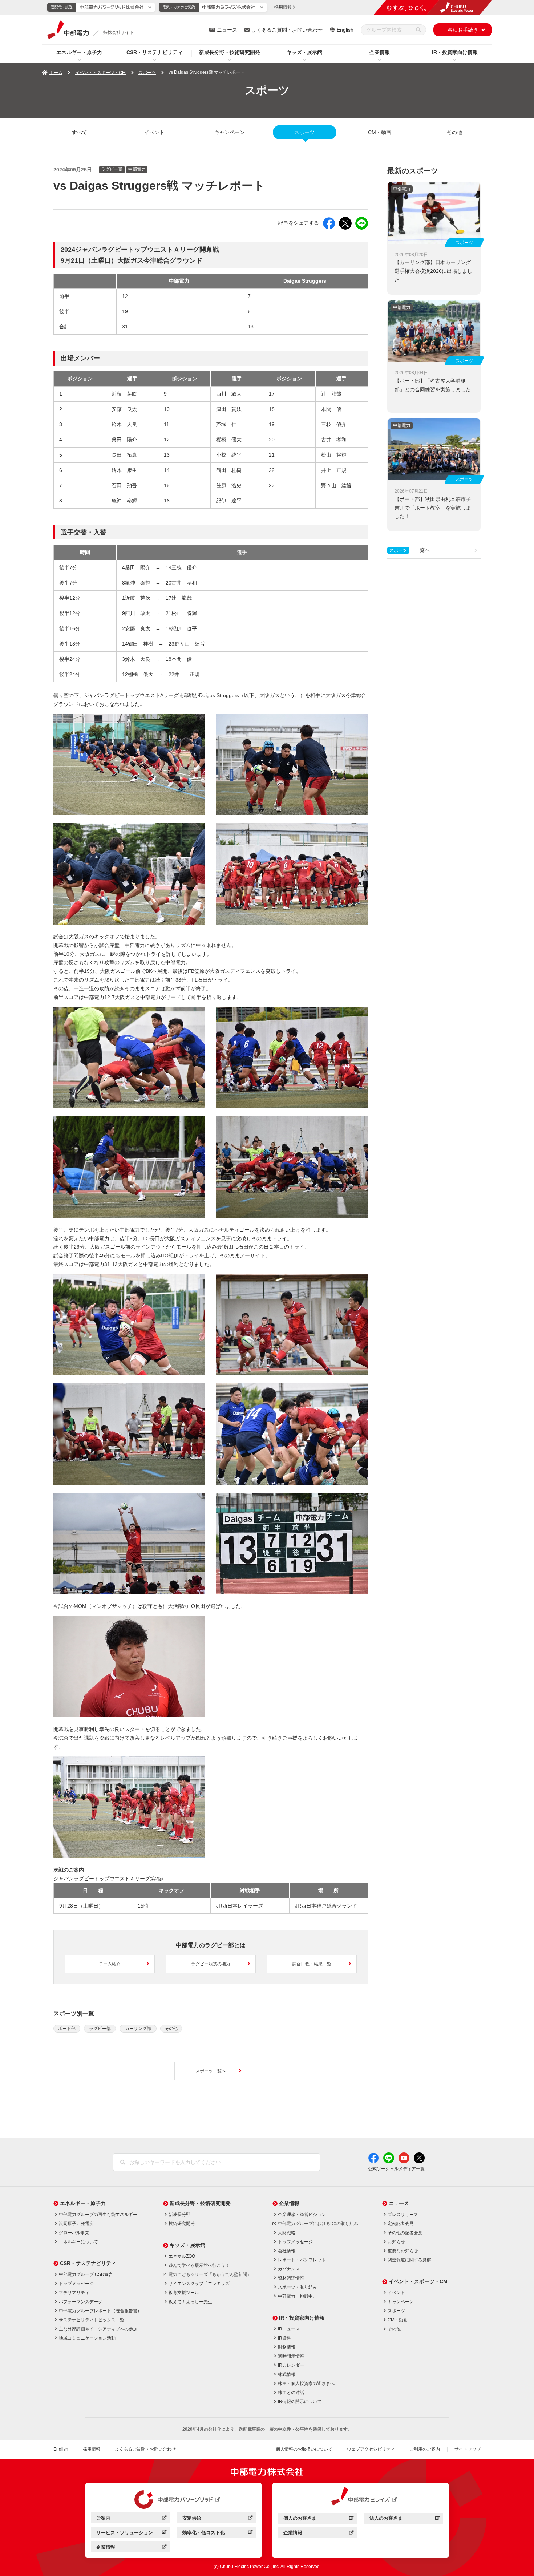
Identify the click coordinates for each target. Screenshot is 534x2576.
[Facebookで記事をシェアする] (329, 223)
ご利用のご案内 (425, 2449)
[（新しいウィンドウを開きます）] (174, 2500)
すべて (80, 132)
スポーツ (147, 73)
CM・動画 (380, 132)
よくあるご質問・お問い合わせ (287, 30)
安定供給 (217, 2519)
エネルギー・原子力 (79, 52)
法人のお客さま (404, 2519)
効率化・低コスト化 (217, 2534)
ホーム (56, 73)
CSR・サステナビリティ (155, 52)
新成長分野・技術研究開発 (230, 52)
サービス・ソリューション (131, 2534)
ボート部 (67, 2029)
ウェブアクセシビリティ (371, 2449)
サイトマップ (468, 2449)
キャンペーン (230, 132)
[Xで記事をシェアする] (345, 223)
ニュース (227, 30)
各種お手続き (463, 30)
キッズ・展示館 (304, 52)
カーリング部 (138, 2029)
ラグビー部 (100, 2029)
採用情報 (92, 2449)
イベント (154, 132)
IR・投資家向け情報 (455, 52)
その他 (454, 132)
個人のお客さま (318, 2519)
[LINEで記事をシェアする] (362, 223)
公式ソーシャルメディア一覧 (396, 2169)
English (345, 30)
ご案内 (131, 2519)
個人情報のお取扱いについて (304, 2449)
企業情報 (380, 52)
